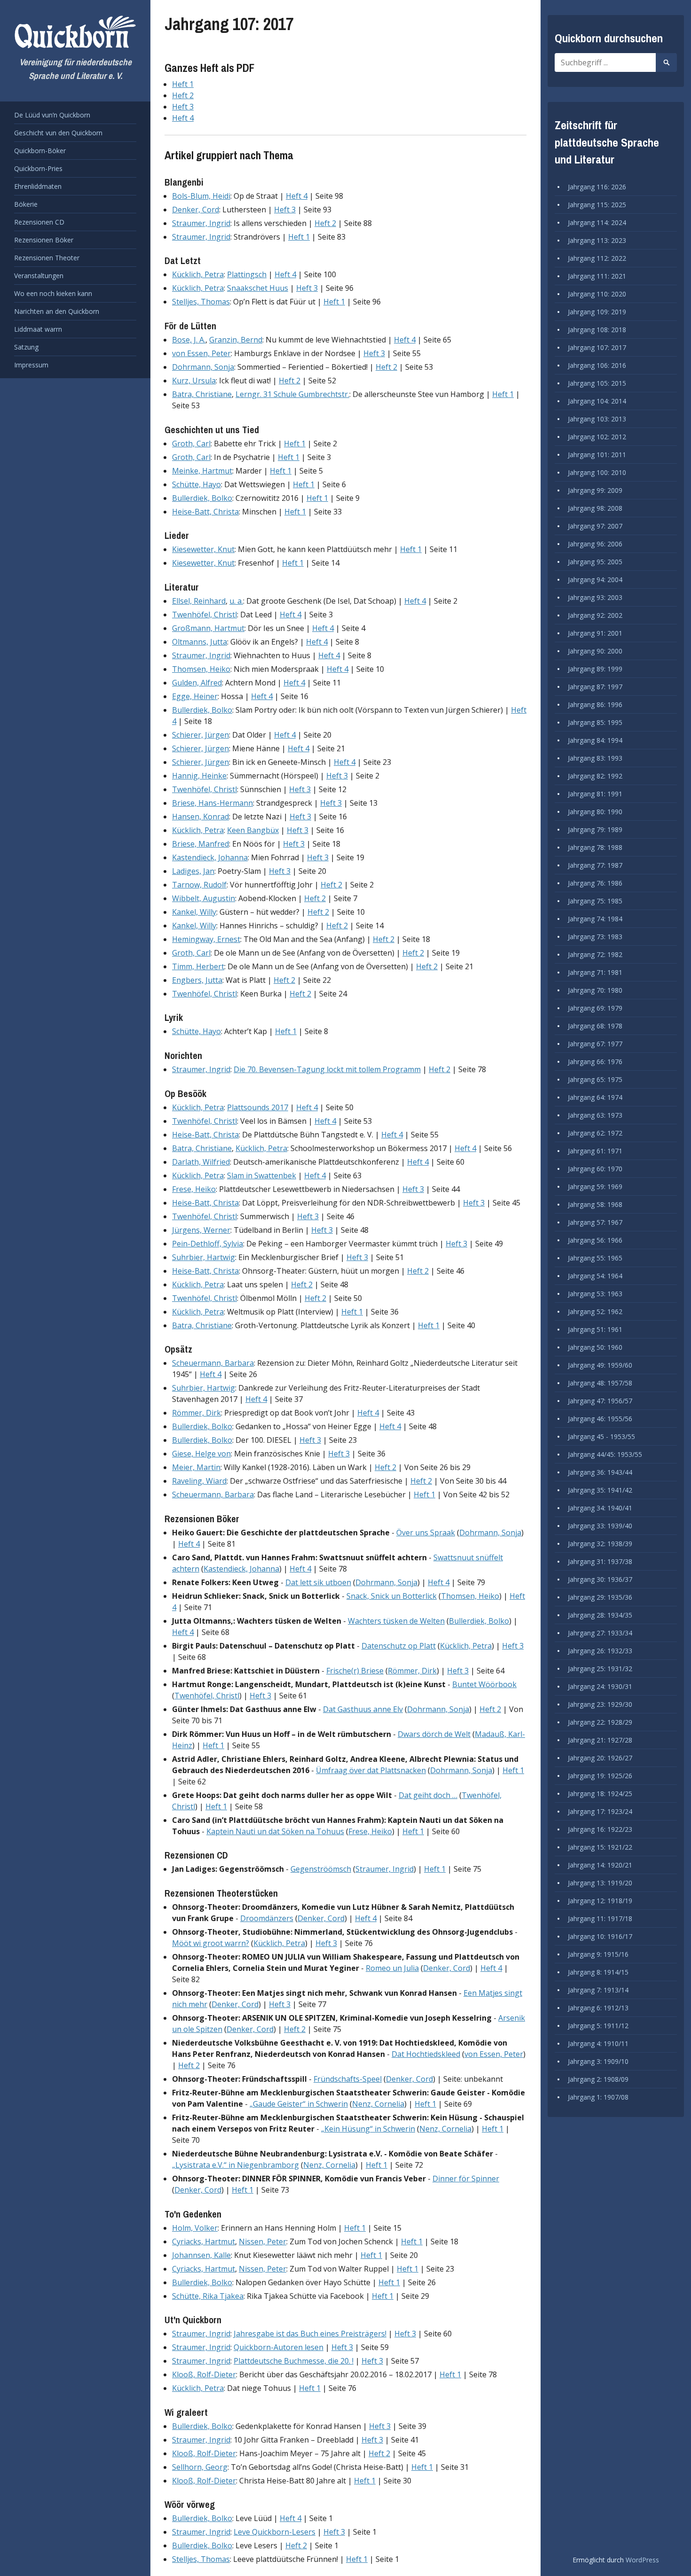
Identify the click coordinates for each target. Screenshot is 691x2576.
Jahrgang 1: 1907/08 (598, 2097)
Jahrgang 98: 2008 (595, 508)
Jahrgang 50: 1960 (595, 1347)
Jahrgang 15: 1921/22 (600, 1847)
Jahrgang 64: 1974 (595, 1097)
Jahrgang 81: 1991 (595, 794)
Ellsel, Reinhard (199, 601)
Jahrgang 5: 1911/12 (598, 2026)
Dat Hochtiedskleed (426, 2054)
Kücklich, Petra (198, 274)
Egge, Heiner (195, 696)
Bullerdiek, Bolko (202, 498)
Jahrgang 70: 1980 (595, 990)
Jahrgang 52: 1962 (595, 1311)
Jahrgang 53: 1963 (595, 1294)
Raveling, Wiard (199, 1481)
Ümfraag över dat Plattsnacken (371, 1770)
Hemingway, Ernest (206, 939)
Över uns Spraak (426, 1533)
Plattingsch (247, 274)
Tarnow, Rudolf (199, 885)
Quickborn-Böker (40, 151)
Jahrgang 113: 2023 (597, 240)
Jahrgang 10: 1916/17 (600, 1936)
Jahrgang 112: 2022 (597, 258)
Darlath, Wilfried (201, 1162)
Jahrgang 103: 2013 (597, 419)
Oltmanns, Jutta (200, 642)
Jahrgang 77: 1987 (595, 865)
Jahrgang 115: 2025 (597, 205)
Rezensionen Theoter (47, 258)
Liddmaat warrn (38, 329)
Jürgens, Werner (201, 1230)
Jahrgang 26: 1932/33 (600, 1651)
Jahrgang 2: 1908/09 (598, 2079)
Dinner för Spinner (466, 2179)
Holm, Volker (195, 2228)
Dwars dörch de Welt (434, 1734)
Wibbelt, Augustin (204, 898)
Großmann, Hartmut (208, 628)
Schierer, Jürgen (200, 735)
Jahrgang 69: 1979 (595, 1008)
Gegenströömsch (321, 1869)
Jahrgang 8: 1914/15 (598, 1972)
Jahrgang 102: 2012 (597, 437)
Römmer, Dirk (196, 1413)
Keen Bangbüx (253, 830)
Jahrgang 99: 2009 (595, 490)
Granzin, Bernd (236, 340)
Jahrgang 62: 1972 (595, 1133)
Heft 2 (183, 95)
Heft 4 (183, 118)
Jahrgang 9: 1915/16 (598, 1954)
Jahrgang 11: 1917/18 (600, 1918)
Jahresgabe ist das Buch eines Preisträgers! (310, 2334)
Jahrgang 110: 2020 (597, 294)
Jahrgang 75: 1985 (595, 901)
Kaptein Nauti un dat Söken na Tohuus (275, 1831)
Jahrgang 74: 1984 (595, 919)
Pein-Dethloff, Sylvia (208, 1244)
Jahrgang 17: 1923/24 (600, 1811)
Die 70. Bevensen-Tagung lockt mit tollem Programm (327, 1069)
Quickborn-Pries (38, 168)
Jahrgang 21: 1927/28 (600, 1740)
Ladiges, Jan (193, 871)
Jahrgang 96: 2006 (595, 544)
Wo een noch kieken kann (53, 293)
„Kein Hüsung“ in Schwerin (368, 2129)
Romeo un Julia (392, 1968)
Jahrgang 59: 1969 (595, 1187)
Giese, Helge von (201, 1454)
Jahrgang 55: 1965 (595, 1258)
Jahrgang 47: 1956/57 (600, 1401)
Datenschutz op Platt (399, 1646)
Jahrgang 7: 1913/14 (598, 1990)
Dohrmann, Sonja (203, 367)
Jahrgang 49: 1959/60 (600, 1365)
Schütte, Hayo (196, 484)
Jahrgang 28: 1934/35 (600, 1615)
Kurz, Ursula (194, 381)
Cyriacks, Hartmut (204, 2241)
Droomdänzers (267, 1918)
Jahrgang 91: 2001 (595, 633)
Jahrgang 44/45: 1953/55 (605, 1454)
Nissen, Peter (263, 2241)
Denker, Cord (196, 210)
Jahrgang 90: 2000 (595, 651)
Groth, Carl (191, 444)
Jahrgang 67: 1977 (595, 1044)
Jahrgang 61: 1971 (595, 1151)
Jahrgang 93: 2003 (595, 597)
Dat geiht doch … (428, 1795)
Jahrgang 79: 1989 (595, 829)
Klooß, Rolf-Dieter (204, 2374)
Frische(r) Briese (355, 1671)
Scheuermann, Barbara (213, 1363)
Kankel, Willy (194, 912)
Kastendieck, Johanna (210, 857)
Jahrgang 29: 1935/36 (600, 1597)
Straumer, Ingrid (201, 223)
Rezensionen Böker (44, 240)
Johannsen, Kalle (201, 2255)
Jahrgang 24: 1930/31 (600, 1686)
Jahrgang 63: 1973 (595, 1115)
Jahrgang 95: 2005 (595, 562)
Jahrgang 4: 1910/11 (598, 2043)
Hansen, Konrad (200, 817)
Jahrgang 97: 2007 (595, 526)
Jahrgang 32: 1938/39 (600, 1544)
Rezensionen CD (39, 222)
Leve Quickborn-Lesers (275, 2532)
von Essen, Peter (201, 353)
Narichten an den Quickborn (57, 311)
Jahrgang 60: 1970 (595, 1169)
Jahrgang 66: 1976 (595, 1062)
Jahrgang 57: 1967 (595, 1222)
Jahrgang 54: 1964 (595, 1276)
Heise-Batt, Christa (205, 512)
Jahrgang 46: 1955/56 (600, 1419)
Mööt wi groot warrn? (211, 1943)
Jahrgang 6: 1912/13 (598, 2008)
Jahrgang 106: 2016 (597, 365)
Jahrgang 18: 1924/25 (600, 1794)
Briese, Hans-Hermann (212, 803)
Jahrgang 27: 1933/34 (600, 1633)
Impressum (31, 365)
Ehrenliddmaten (38, 186)
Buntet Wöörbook (484, 1684)
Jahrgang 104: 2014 (597, 401)
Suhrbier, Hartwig (204, 1257)
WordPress (642, 2560)
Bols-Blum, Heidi (201, 196)
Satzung (26, 347)
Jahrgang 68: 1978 (595, 1026)
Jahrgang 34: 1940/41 (600, 1508)
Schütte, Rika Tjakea (208, 2296)
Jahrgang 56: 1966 (595, 1240)
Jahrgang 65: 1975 (595, 1079)
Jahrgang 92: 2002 (595, 615)
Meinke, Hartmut (202, 471)
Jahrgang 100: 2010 (597, 472)
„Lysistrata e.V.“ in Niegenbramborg (236, 2165)
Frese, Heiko (194, 1189)
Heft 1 (183, 84)
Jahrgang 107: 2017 (597, 347)
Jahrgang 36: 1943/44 (600, 1472)
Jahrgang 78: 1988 (595, 847)
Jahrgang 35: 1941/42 (600, 1490)
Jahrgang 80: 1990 (595, 812)
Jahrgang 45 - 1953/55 (601, 1436)
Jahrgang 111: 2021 (597, 276)
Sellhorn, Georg (200, 2467)
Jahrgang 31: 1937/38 (600, 1561)
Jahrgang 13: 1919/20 (600, 1883)
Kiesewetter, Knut (203, 549)
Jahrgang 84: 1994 (595, 740)
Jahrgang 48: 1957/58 (600, 1383)
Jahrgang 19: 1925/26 (600, 1776)
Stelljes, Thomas (201, 302)
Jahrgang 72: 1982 (595, 954)
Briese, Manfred (200, 844)
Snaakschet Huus (258, 288)
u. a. (236, 601)
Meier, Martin (196, 1467)
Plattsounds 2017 (258, 1107)
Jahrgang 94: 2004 (595, 580)
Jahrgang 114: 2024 (597, 222)
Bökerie (26, 204)
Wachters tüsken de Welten (396, 1621)
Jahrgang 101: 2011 (597, 455)
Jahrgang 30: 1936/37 (600, 1579)
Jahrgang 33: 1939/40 (600, 1526)
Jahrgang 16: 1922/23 (600, 1829)
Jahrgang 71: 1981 (595, 972)
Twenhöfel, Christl (204, 615)
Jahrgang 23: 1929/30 (600, 1704)
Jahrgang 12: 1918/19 (600, 1901)
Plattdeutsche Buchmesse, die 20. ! (294, 2361)
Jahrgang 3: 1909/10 (598, 2061)
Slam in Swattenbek (262, 1175)
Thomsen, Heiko (201, 669)
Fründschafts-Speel (348, 2079)
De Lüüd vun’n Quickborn (52, 115)
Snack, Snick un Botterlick (392, 1596)
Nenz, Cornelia (378, 2104)
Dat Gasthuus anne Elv (363, 1709)
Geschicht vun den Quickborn (58, 133)
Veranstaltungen (39, 276)
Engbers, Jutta (197, 980)
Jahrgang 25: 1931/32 (600, 1669)
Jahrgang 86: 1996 (595, 704)
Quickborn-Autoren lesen (279, 2347)
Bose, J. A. (189, 340)
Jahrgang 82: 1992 (595, 776)
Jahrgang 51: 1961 (595, 1329)
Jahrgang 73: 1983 (595, 937)
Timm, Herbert (198, 966)
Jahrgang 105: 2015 (597, 383)
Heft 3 (183, 107)
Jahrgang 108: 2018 (597, 330)
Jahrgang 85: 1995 (595, 722)
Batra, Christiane (202, 394)
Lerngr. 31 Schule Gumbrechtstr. (292, 394)
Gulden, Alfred (197, 683)
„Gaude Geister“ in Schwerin (299, 2104)
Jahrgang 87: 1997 (595, 687)
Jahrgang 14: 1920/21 (600, 1865)
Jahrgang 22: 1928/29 (600, 1722)
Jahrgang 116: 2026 (597, 187)
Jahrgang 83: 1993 (595, 758)
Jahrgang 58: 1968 (595, 1204)
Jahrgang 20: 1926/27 (600, 1758)
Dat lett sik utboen (318, 1582)
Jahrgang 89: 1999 (595, 669)
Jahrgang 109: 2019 (597, 312)
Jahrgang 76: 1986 (595, 883)
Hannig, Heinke (199, 776)
